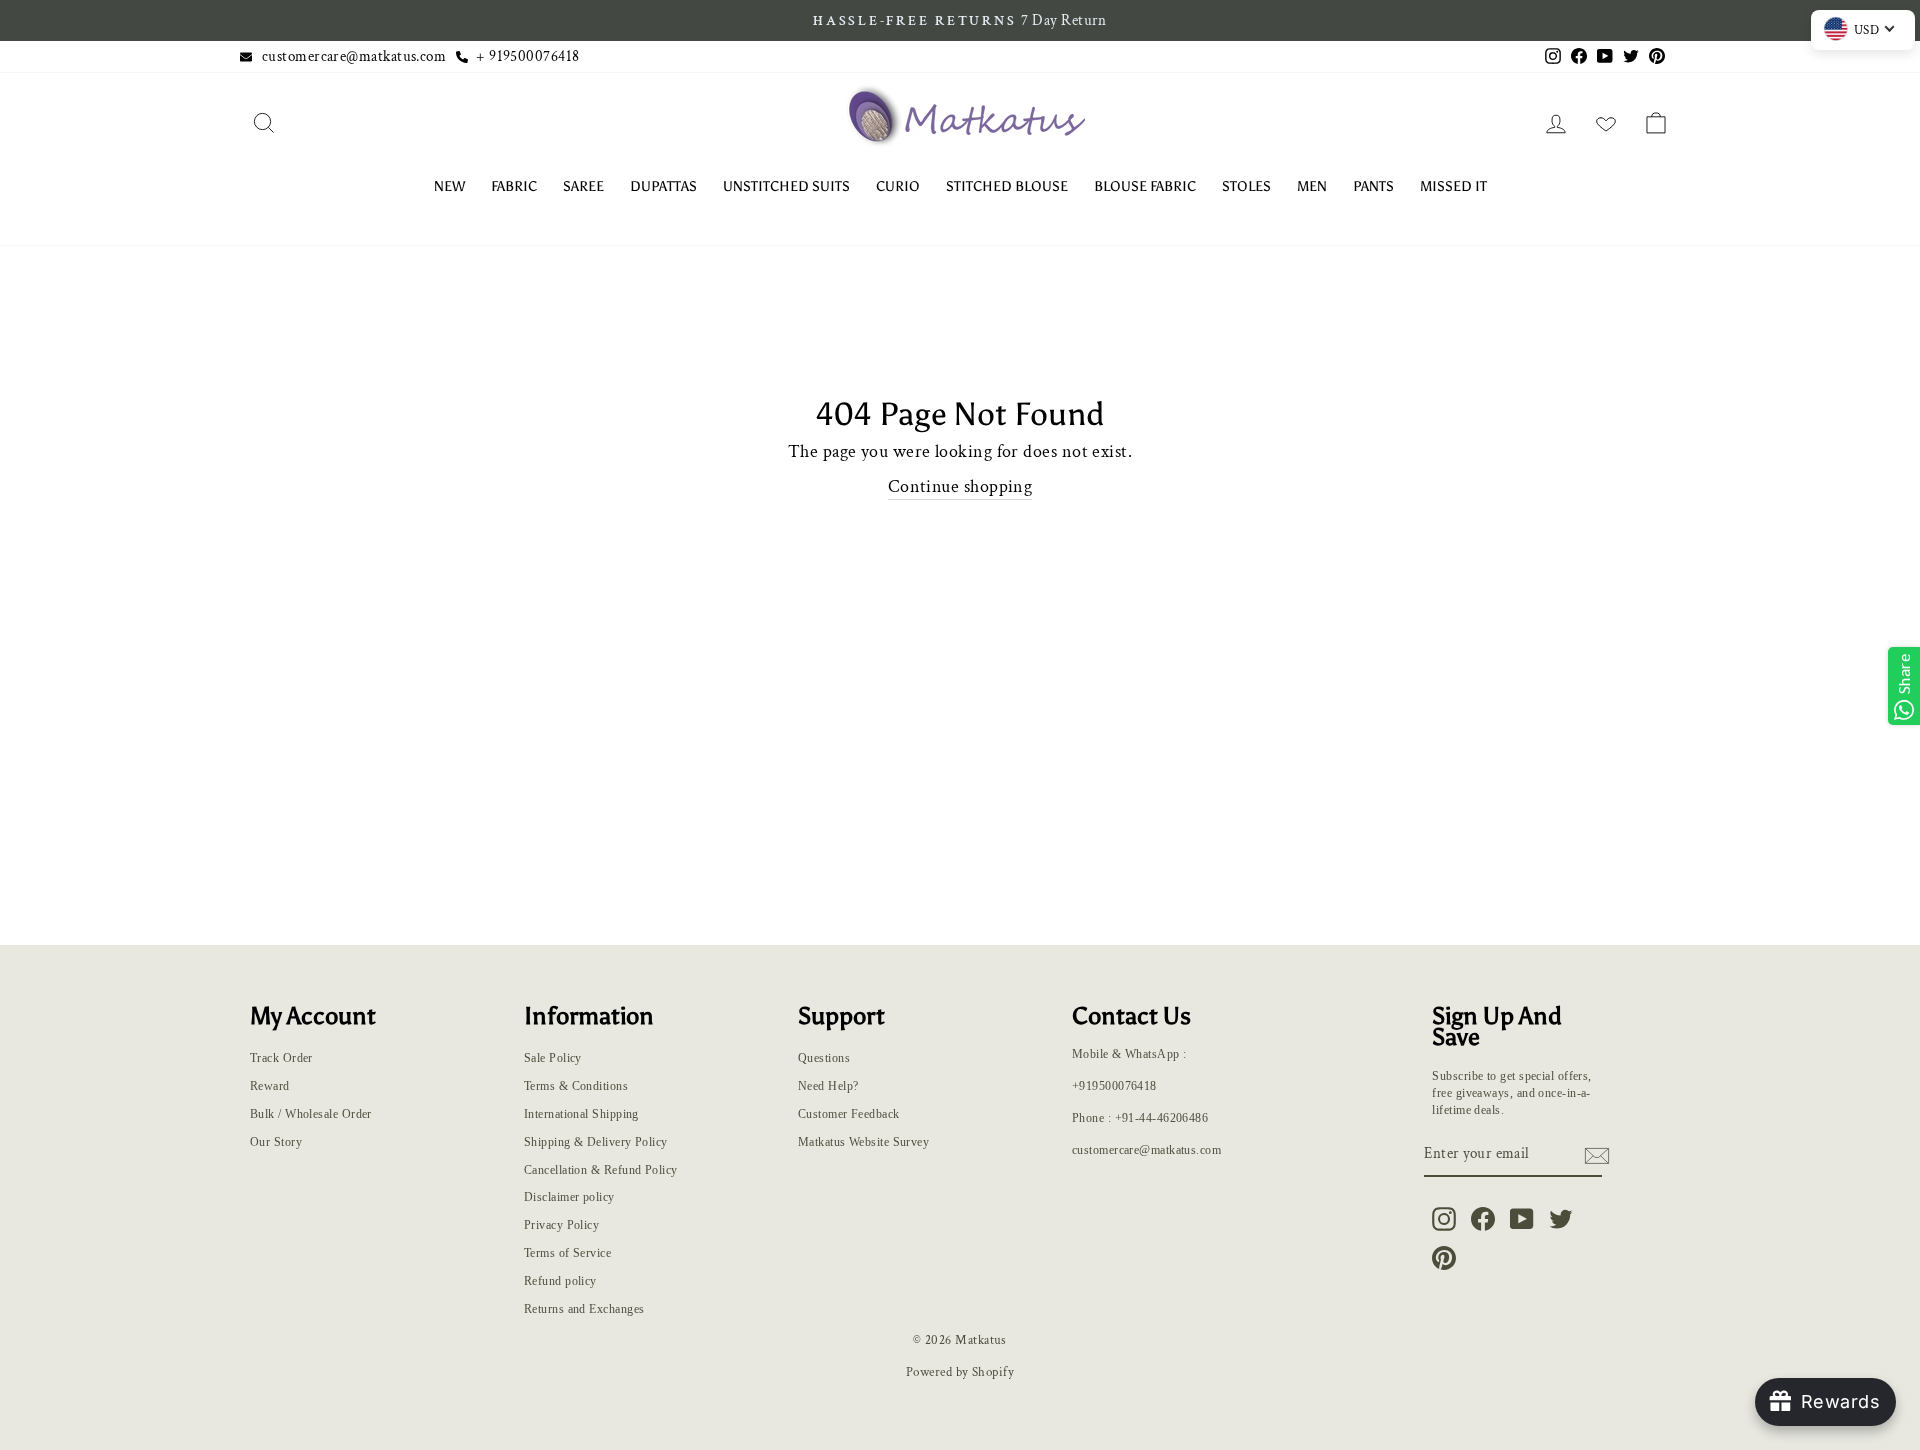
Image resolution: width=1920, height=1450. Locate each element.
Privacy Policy (561, 1225)
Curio (898, 186)
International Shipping (581, 1114)
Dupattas (663, 186)
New (449, 186)
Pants (1373, 186)
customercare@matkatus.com (354, 56)
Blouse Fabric (1145, 186)
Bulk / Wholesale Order (311, 1114)
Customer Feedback (849, 1114)
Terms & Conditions (576, 1086)
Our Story (276, 1142)
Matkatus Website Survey (863, 1142)
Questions (824, 1058)
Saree (583, 186)
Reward (270, 1086)
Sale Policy (553, 1058)
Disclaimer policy (569, 1197)
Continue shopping (960, 486)
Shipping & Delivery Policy (596, 1142)
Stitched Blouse (1007, 186)
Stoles (1246, 186)
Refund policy (560, 1281)
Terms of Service (567, 1253)
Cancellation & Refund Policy (601, 1170)
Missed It (1453, 186)
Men (1312, 186)
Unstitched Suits (786, 186)
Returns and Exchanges (584, 1309)
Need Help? (828, 1086)
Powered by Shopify (960, 1372)
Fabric (514, 186)
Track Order (281, 1058)
